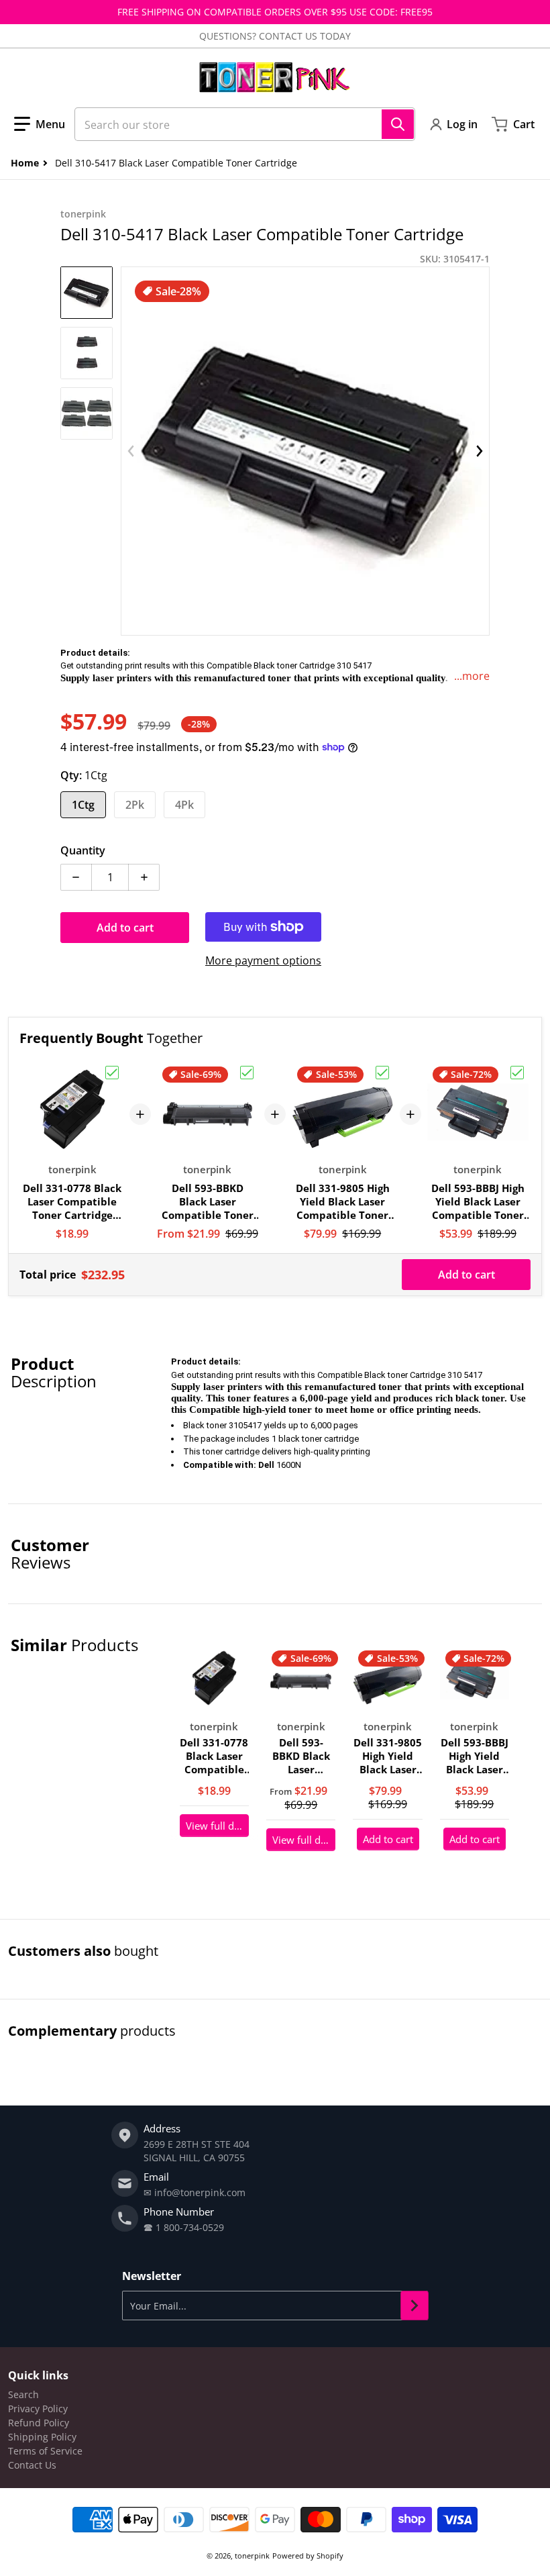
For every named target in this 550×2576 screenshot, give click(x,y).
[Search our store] (398, 124)
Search (23, 2394)
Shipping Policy (42, 2437)
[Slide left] (131, 451)
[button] (40, 124)
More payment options (263, 960)
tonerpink (252, 2556)
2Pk (135, 805)
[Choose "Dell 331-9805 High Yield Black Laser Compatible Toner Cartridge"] (382, 1073)
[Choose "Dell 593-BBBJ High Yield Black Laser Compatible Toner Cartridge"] (517, 1073)
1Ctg (83, 805)
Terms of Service (45, 2451)
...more (472, 676)
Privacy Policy (38, 2409)
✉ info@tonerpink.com (195, 2192)
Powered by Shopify (308, 2556)
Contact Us (32, 2465)
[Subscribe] (415, 2306)
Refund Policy (39, 2423)
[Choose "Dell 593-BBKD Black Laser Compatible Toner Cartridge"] (247, 1073)
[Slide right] (480, 451)
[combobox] (245, 124)
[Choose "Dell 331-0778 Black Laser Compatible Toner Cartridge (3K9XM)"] (112, 1073)
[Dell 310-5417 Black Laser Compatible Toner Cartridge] (87, 293)
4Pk (184, 805)
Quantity (83, 850)
